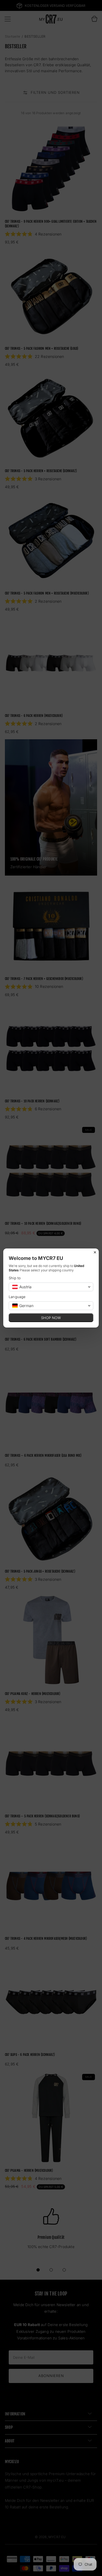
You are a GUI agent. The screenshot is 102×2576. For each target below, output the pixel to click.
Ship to (15, 1278)
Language (17, 1297)
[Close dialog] (95, 1252)
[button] (51, 1287)
